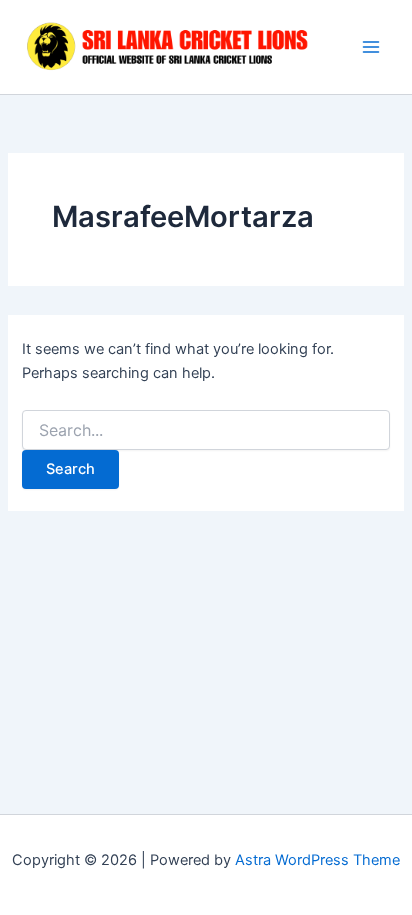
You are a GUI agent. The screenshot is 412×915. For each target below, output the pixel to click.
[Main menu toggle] (371, 47)
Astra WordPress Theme (317, 860)
